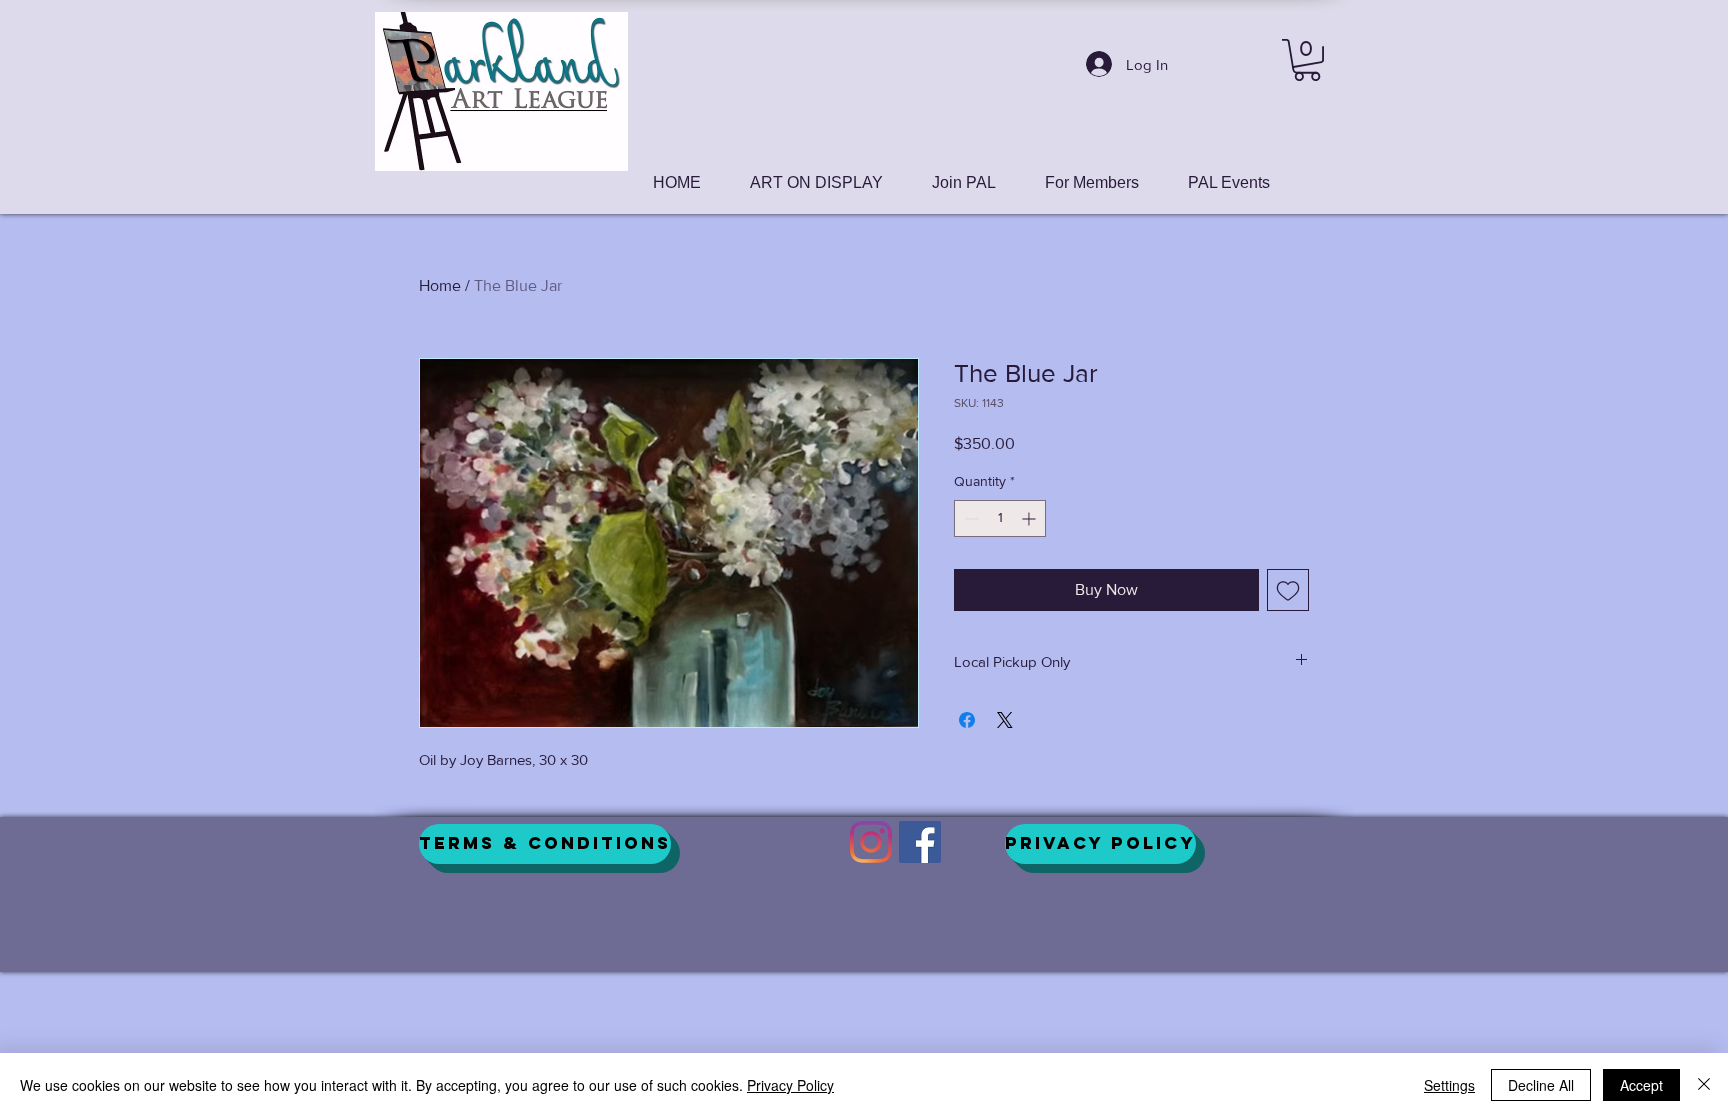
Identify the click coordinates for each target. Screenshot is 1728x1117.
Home (440, 285)
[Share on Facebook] (967, 720)
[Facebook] (920, 842)
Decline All (1541, 1085)
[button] (1307, 60)
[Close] (1704, 1085)
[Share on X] (1005, 720)
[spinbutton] (1000, 518)
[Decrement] (969, 518)
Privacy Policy (790, 1085)
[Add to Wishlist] (1288, 590)
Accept (1641, 1085)
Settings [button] (1449, 1085)
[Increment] (1030, 518)
